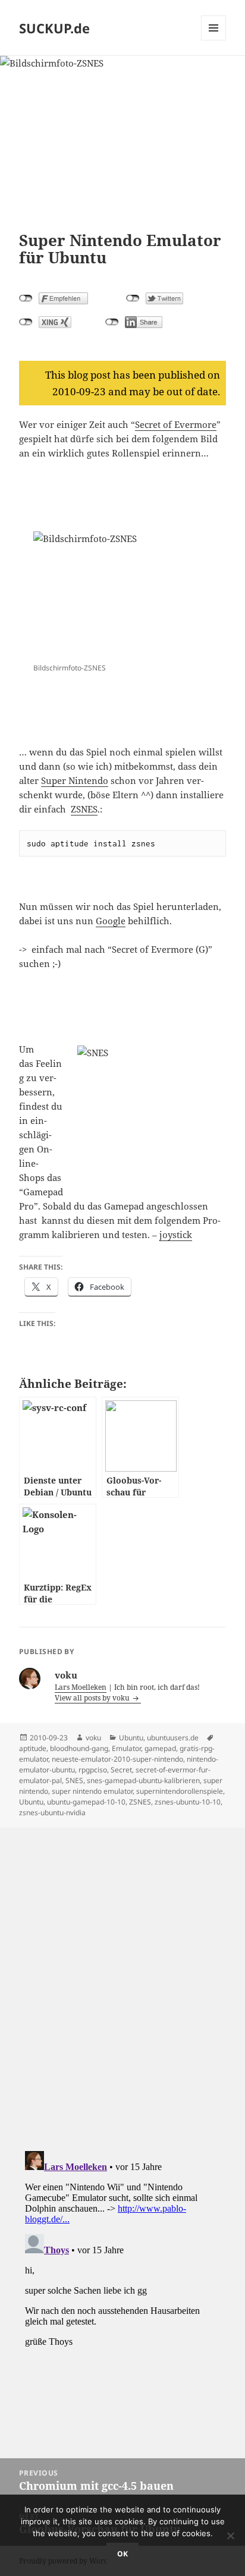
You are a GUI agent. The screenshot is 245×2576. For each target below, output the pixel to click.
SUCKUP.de (54, 28)
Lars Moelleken (81, 1687)
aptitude (33, 1748)
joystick (176, 1235)
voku (93, 1738)
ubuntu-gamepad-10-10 (86, 1802)
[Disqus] (122, 1976)
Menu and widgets (214, 40)
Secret (121, 1770)
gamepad (160, 1748)
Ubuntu (131, 1738)
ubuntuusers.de (173, 1738)
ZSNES (84, 809)
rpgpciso (93, 1770)
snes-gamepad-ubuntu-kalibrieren (143, 1780)
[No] (230, 2536)
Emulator (126, 1748)
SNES (74, 1780)
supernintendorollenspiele (180, 1791)
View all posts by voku (93, 1698)
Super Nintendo (75, 780)
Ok (122, 2554)
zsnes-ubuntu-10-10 (188, 1802)
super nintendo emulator (92, 1791)
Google (111, 921)
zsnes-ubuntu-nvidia (52, 1813)
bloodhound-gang (79, 1748)
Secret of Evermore (176, 424)
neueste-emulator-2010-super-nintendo (117, 1759)
